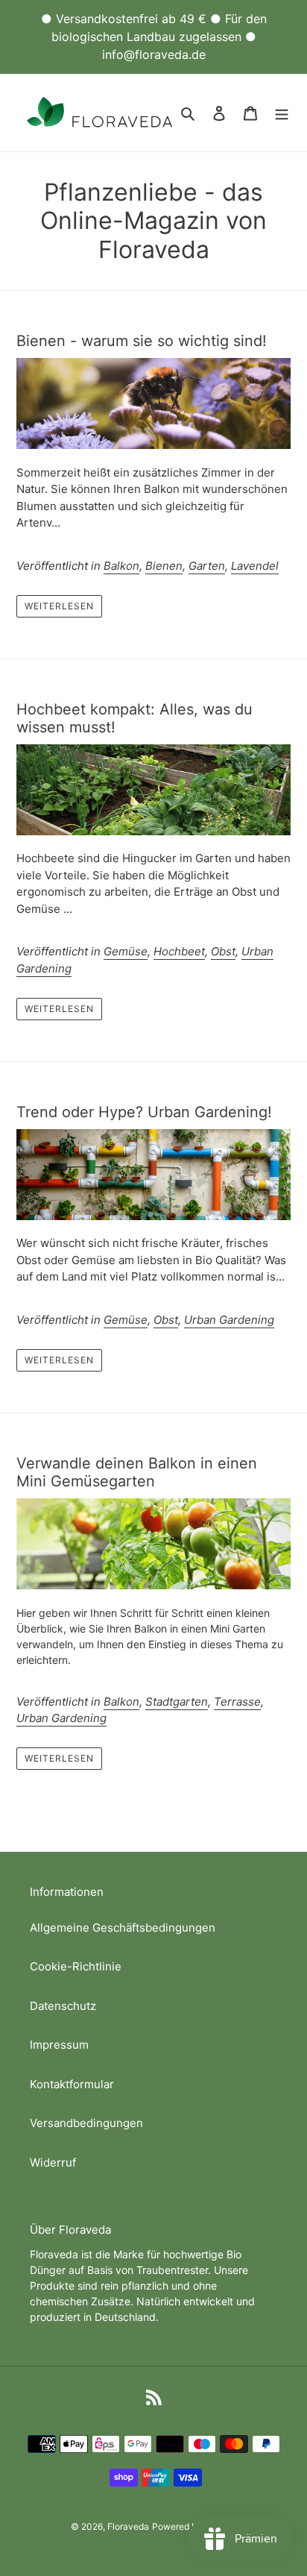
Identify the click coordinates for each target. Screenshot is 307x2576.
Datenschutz (63, 2006)
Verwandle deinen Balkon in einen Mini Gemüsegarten (137, 1472)
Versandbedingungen (86, 2123)
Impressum (59, 2045)
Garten (207, 566)
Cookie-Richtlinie (76, 1966)
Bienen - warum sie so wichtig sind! (142, 341)
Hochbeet (179, 951)
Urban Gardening (229, 1320)
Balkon (121, 566)
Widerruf (53, 2162)
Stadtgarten (177, 1702)
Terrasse (237, 1702)
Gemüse (126, 951)
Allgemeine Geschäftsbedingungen (123, 1928)
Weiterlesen (59, 606)
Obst (223, 951)
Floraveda (128, 2526)
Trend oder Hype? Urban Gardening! (144, 1112)
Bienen (164, 566)
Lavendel (255, 566)
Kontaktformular (72, 2084)
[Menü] (282, 113)
